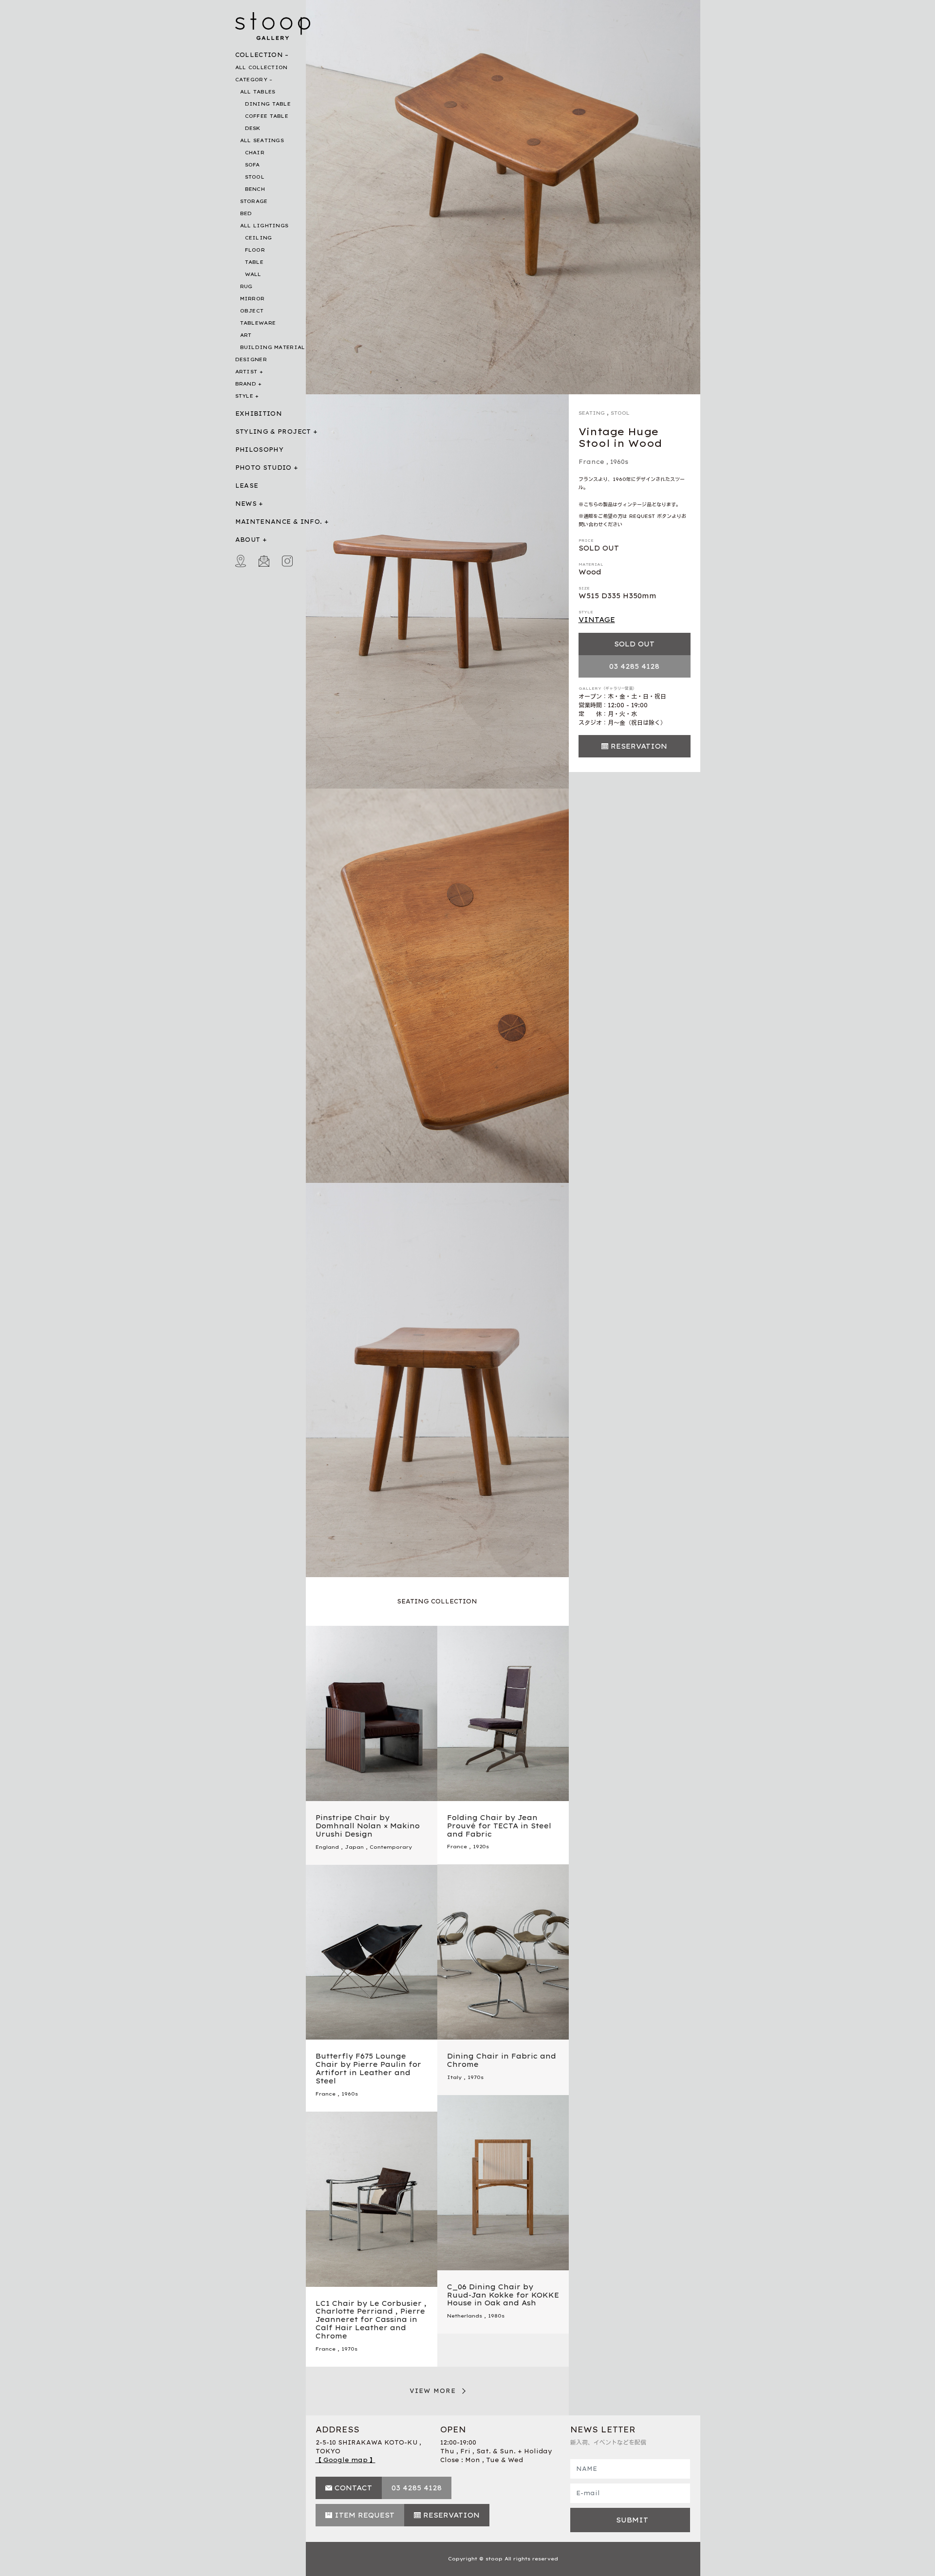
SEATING (592, 413)
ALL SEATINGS (262, 140)
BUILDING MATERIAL (273, 347)
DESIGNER (251, 359)
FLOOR (255, 250)
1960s (619, 462)
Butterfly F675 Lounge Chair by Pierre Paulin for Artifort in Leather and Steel (368, 2068)
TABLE (254, 262)
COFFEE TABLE (267, 116)
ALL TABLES (258, 92)
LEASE (247, 486)
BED (246, 213)
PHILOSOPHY (260, 450)
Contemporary (391, 1847)
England (327, 1847)
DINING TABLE (268, 104)
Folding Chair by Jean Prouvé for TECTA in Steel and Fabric (499, 1826)
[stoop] (273, 24)
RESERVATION (639, 746)
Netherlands (465, 2316)
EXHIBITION (259, 414)
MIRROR (252, 299)
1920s (481, 1847)
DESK (253, 128)
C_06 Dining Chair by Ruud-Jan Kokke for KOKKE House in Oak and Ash (503, 2295)
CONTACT (353, 2488)
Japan (354, 1847)
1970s (476, 2077)
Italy (454, 2077)
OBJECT (252, 311)
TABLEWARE (258, 323)
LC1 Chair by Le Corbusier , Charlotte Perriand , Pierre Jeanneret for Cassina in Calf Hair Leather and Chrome (371, 2320)
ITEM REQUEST (365, 2515)
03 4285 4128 (634, 666)
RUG (246, 286)
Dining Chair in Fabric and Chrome (502, 2060)
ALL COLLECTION (262, 67)
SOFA (252, 165)
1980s (496, 2316)
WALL (253, 274)
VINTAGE (597, 620)
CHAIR (255, 153)
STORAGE (254, 201)
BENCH (255, 189)
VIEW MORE (433, 2391)
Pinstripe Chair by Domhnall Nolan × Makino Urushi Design (368, 1826)
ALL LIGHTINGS (264, 226)
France (591, 462)
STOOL (255, 177)
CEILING (259, 238)
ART (246, 335)
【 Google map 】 (346, 2460)
